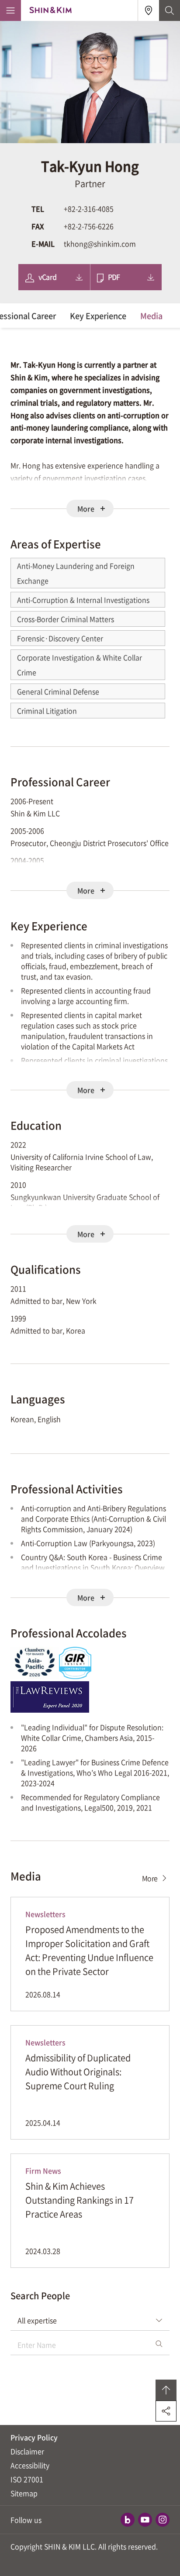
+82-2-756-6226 (89, 226)
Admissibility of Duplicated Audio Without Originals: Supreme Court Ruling (78, 2072)
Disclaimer (27, 2451)
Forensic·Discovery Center (60, 638)
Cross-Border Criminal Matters (66, 619)
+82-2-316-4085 (89, 209)
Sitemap (24, 2493)
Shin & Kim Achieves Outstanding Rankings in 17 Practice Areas (80, 2200)
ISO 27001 (27, 2479)
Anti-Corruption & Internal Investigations (83, 600)
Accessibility (30, 2465)
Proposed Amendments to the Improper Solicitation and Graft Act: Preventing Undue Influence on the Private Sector (89, 1950)
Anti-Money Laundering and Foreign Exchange (76, 573)
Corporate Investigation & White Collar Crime (80, 665)
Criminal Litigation (47, 711)
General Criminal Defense (58, 691)
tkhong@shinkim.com (100, 244)
